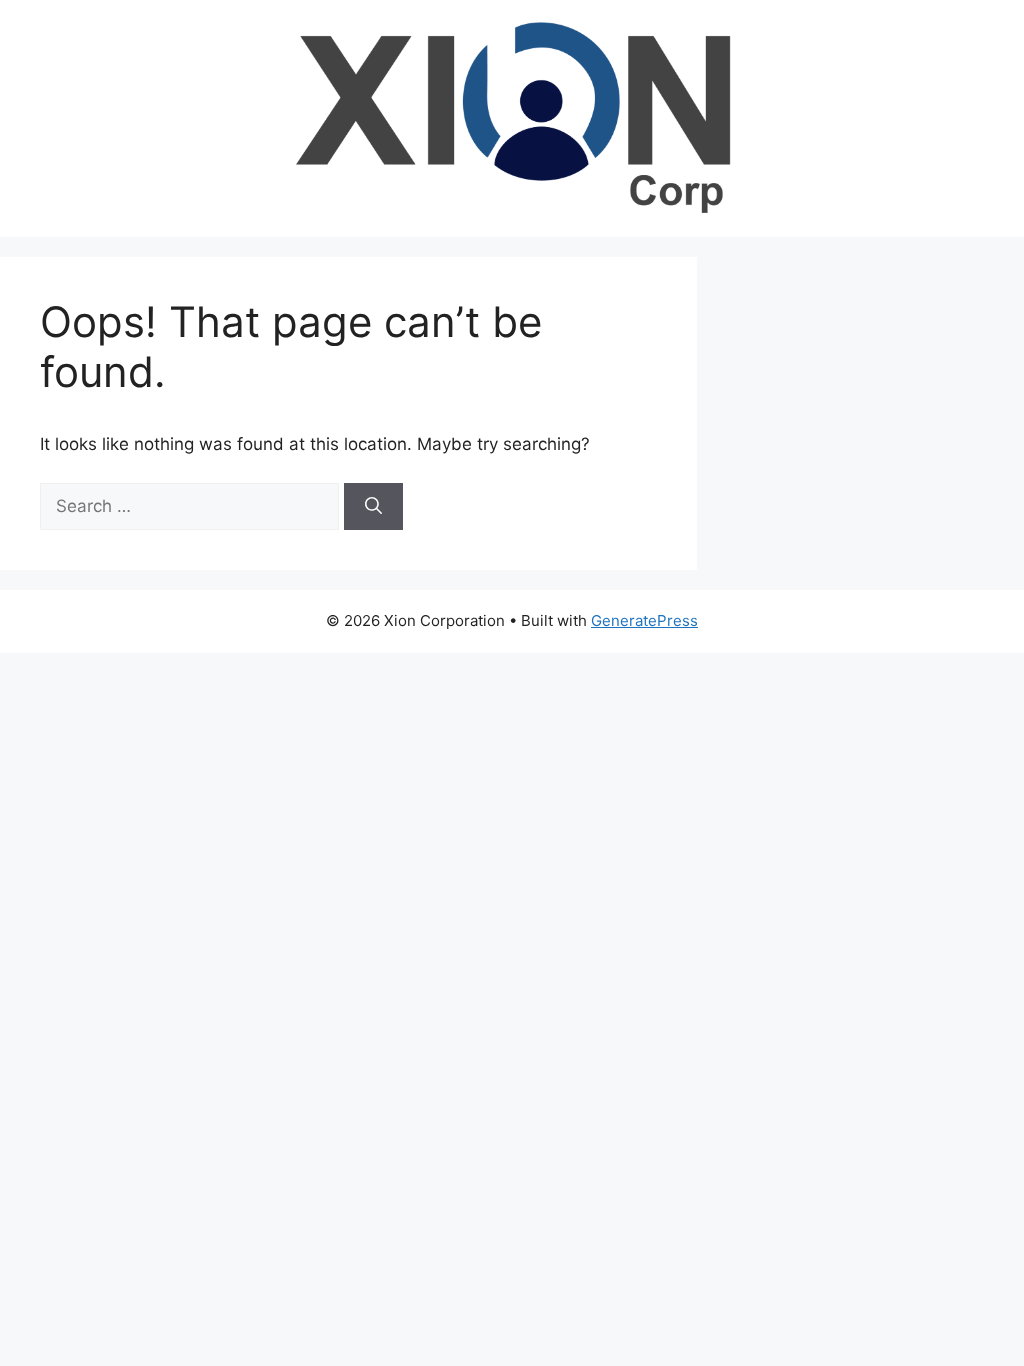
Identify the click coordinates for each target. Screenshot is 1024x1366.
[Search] (373, 507)
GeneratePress (644, 620)
